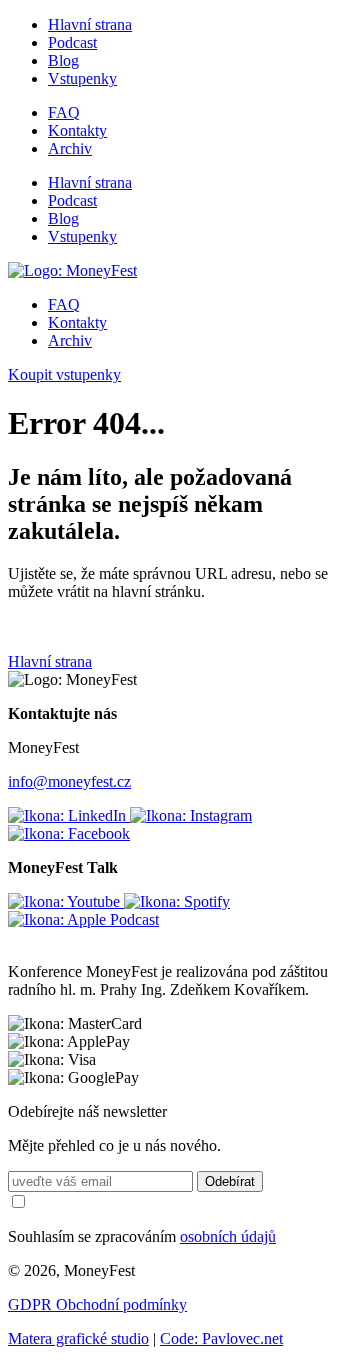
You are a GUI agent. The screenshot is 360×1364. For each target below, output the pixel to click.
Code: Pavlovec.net (221, 1338)
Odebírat (230, 1181)
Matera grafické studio (78, 1338)
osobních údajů (228, 1236)
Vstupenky (82, 78)
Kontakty (77, 130)
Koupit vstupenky (64, 374)
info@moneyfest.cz (69, 781)
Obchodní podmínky (121, 1304)
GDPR (32, 1304)
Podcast (72, 42)
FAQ (64, 112)
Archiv (70, 148)
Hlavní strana (90, 24)
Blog (63, 60)
